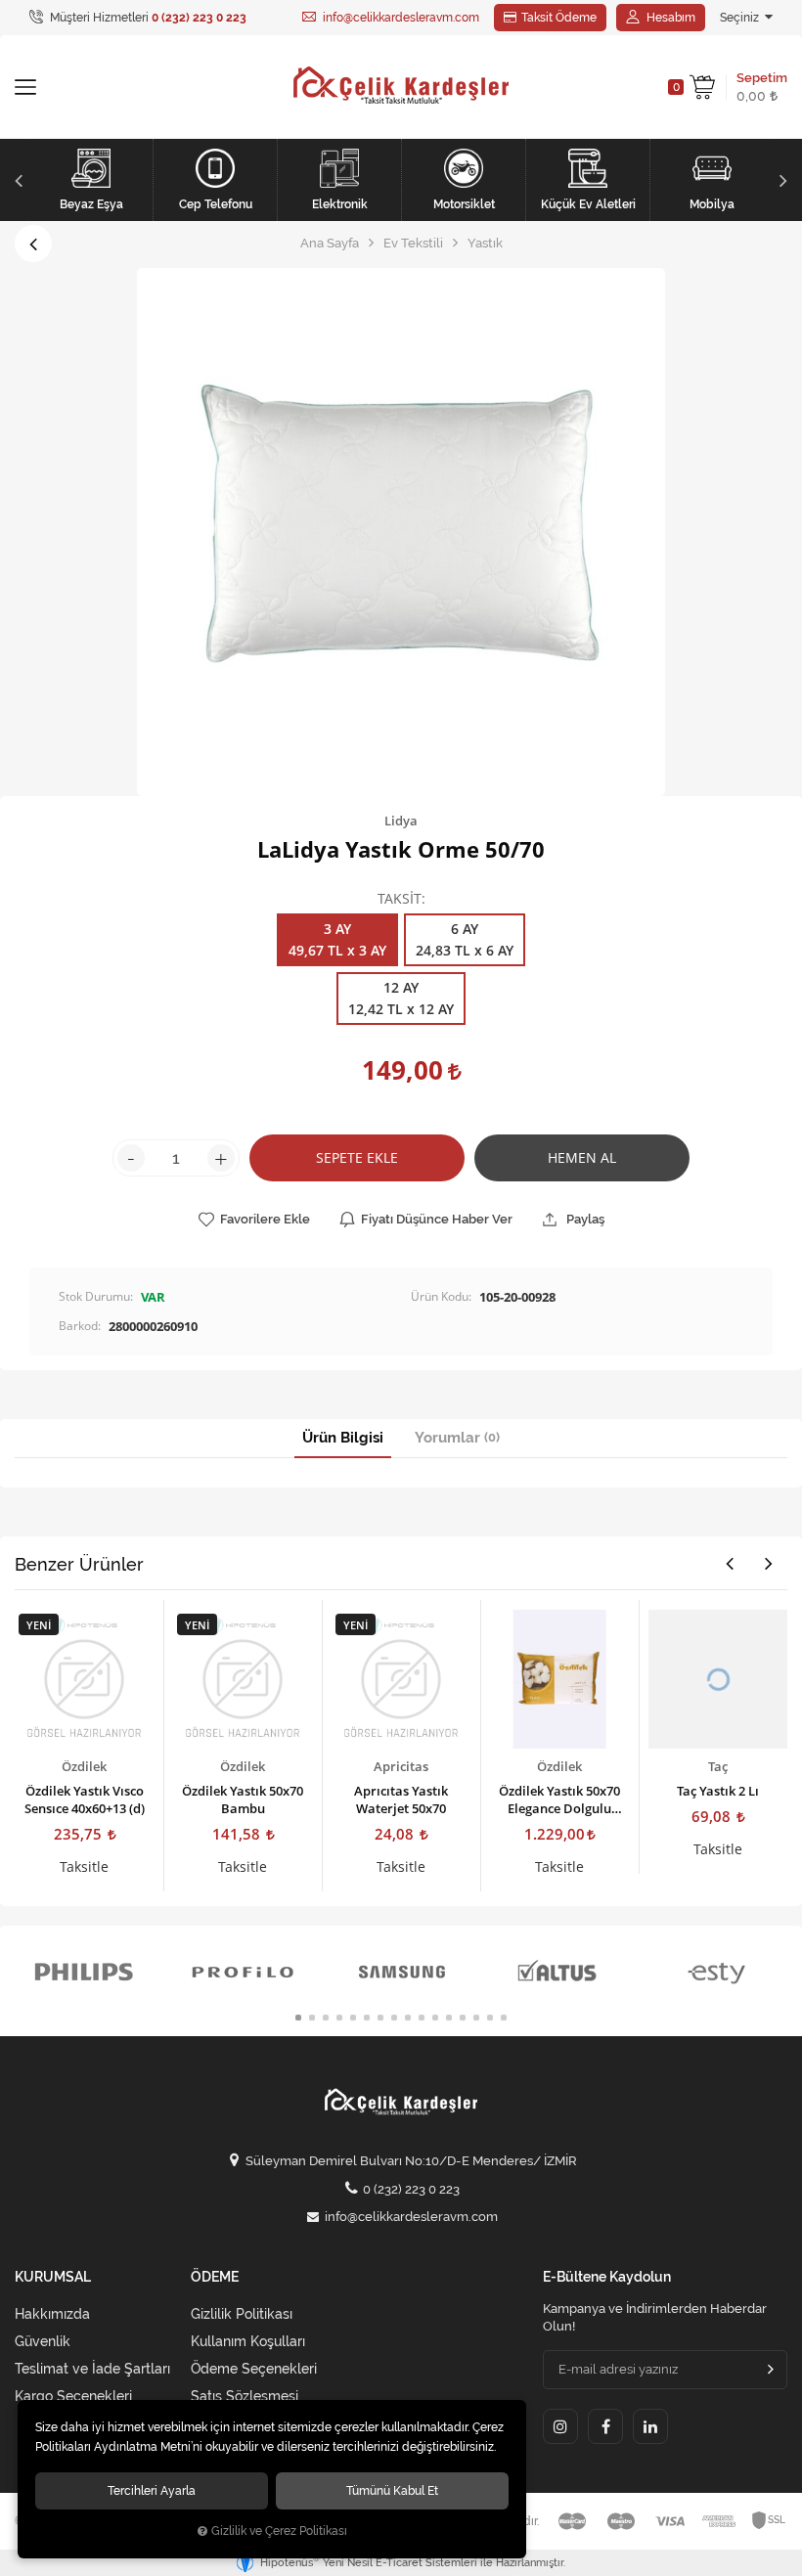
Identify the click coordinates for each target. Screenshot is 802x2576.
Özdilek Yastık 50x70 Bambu (243, 1799)
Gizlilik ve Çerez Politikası (279, 2531)
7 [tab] (380, 2018)
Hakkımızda (52, 2314)
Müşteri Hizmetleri (147, 18)
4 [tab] (339, 2018)
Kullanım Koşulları (248, 2341)
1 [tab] (298, 2018)
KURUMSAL (53, 2277)
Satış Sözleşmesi (245, 2396)
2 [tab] (312, 2018)
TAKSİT (400, 899)
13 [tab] (463, 2018)
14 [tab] (476, 2018)
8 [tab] (394, 2018)
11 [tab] (435, 2018)
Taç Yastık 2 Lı (718, 1791)
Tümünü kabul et (392, 2490)
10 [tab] (422, 2018)
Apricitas (401, 1766)
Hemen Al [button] (582, 1157)
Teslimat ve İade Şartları (92, 2369)
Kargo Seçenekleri (73, 2396)
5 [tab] (353, 2018)
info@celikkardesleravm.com (400, 18)
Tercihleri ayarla (152, 2490)
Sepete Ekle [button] (357, 1157)
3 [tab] (326, 2018)
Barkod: (80, 1326)
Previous (16, 180)
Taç (718, 1766)
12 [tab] (449, 2018)
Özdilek (84, 1766)
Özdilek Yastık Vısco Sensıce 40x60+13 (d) (85, 1799)
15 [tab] (490, 2018)
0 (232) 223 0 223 (411, 2189)
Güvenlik (43, 2341)
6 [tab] (367, 2018)
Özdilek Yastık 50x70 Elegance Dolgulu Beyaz (559, 1799)
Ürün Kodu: (441, 1296)
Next (786, 180)
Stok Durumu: (96, 1296)
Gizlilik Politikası (242, 2314)
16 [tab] (504, 2018)
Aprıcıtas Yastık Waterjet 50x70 (401, 1799)
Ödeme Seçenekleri (254, 2369)
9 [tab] (408, 2018)
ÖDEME (215, 2277)
